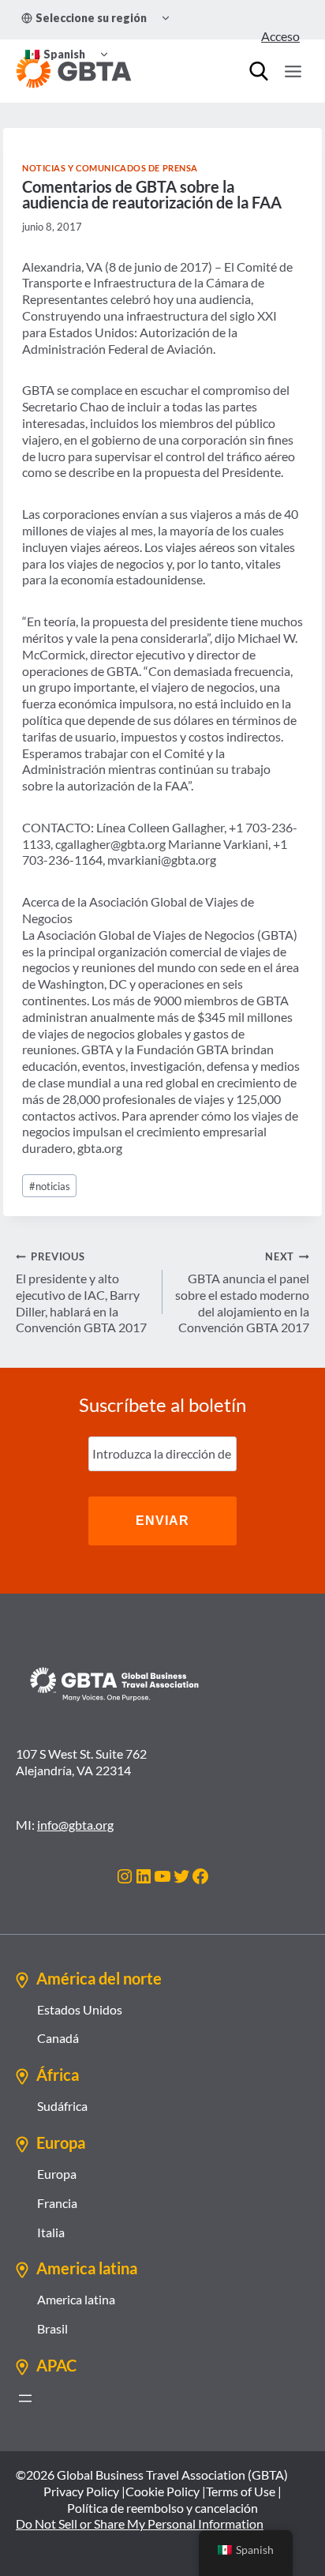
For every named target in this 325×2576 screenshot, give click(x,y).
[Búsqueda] (259, 71)
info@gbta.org (75, 1825)
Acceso (280, 36)
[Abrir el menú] (25, 2398)
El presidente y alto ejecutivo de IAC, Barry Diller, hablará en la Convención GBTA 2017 (81, 1292)
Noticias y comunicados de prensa (110, 168)
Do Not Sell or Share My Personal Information (140, 2523)
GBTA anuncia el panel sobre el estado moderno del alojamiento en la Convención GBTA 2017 (242, 1292)
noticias (50, 1186)
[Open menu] (293, 71)
